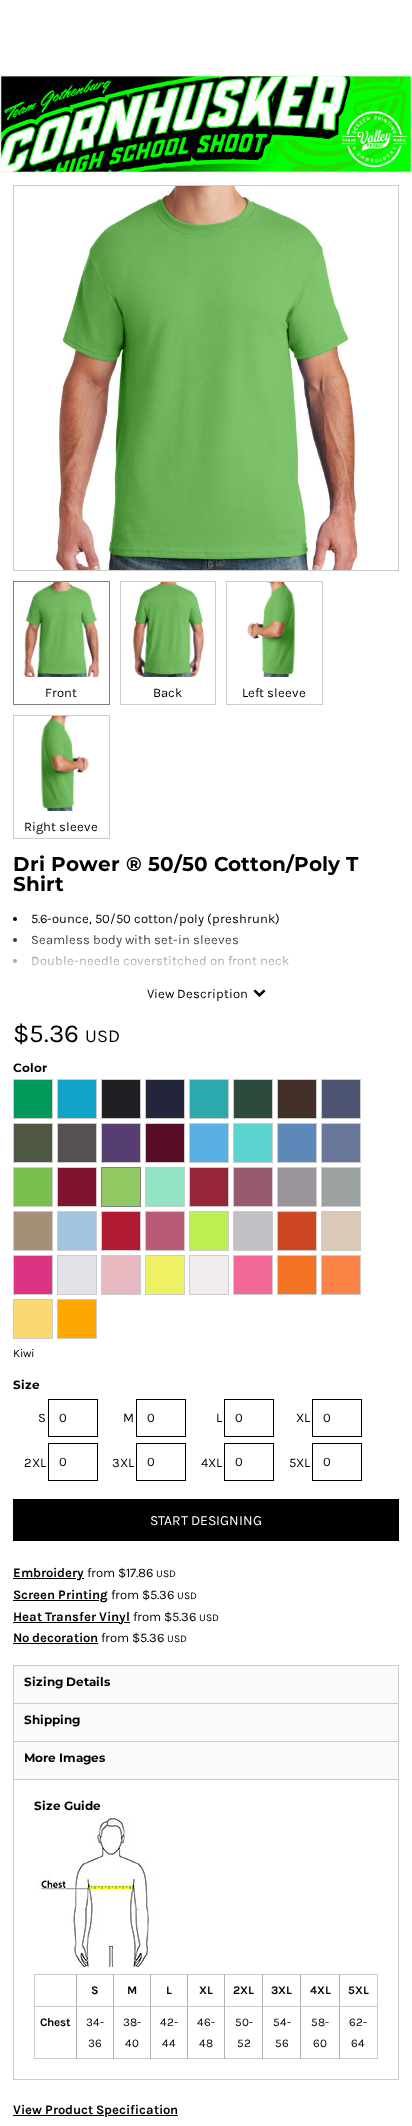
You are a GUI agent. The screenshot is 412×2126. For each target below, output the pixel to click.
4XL (211, 1462)
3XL (123, 1462)
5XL (299, 1462)
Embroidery (48, 1572)
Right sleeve (61, 826)
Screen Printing (60, 1594)
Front (61, 692)
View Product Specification (95, 2109)
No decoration (55, 1637)
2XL (35, 1462)
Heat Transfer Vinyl (71, 1616)
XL (303, 1417)
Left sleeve (274, 692)
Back (167, 692)
